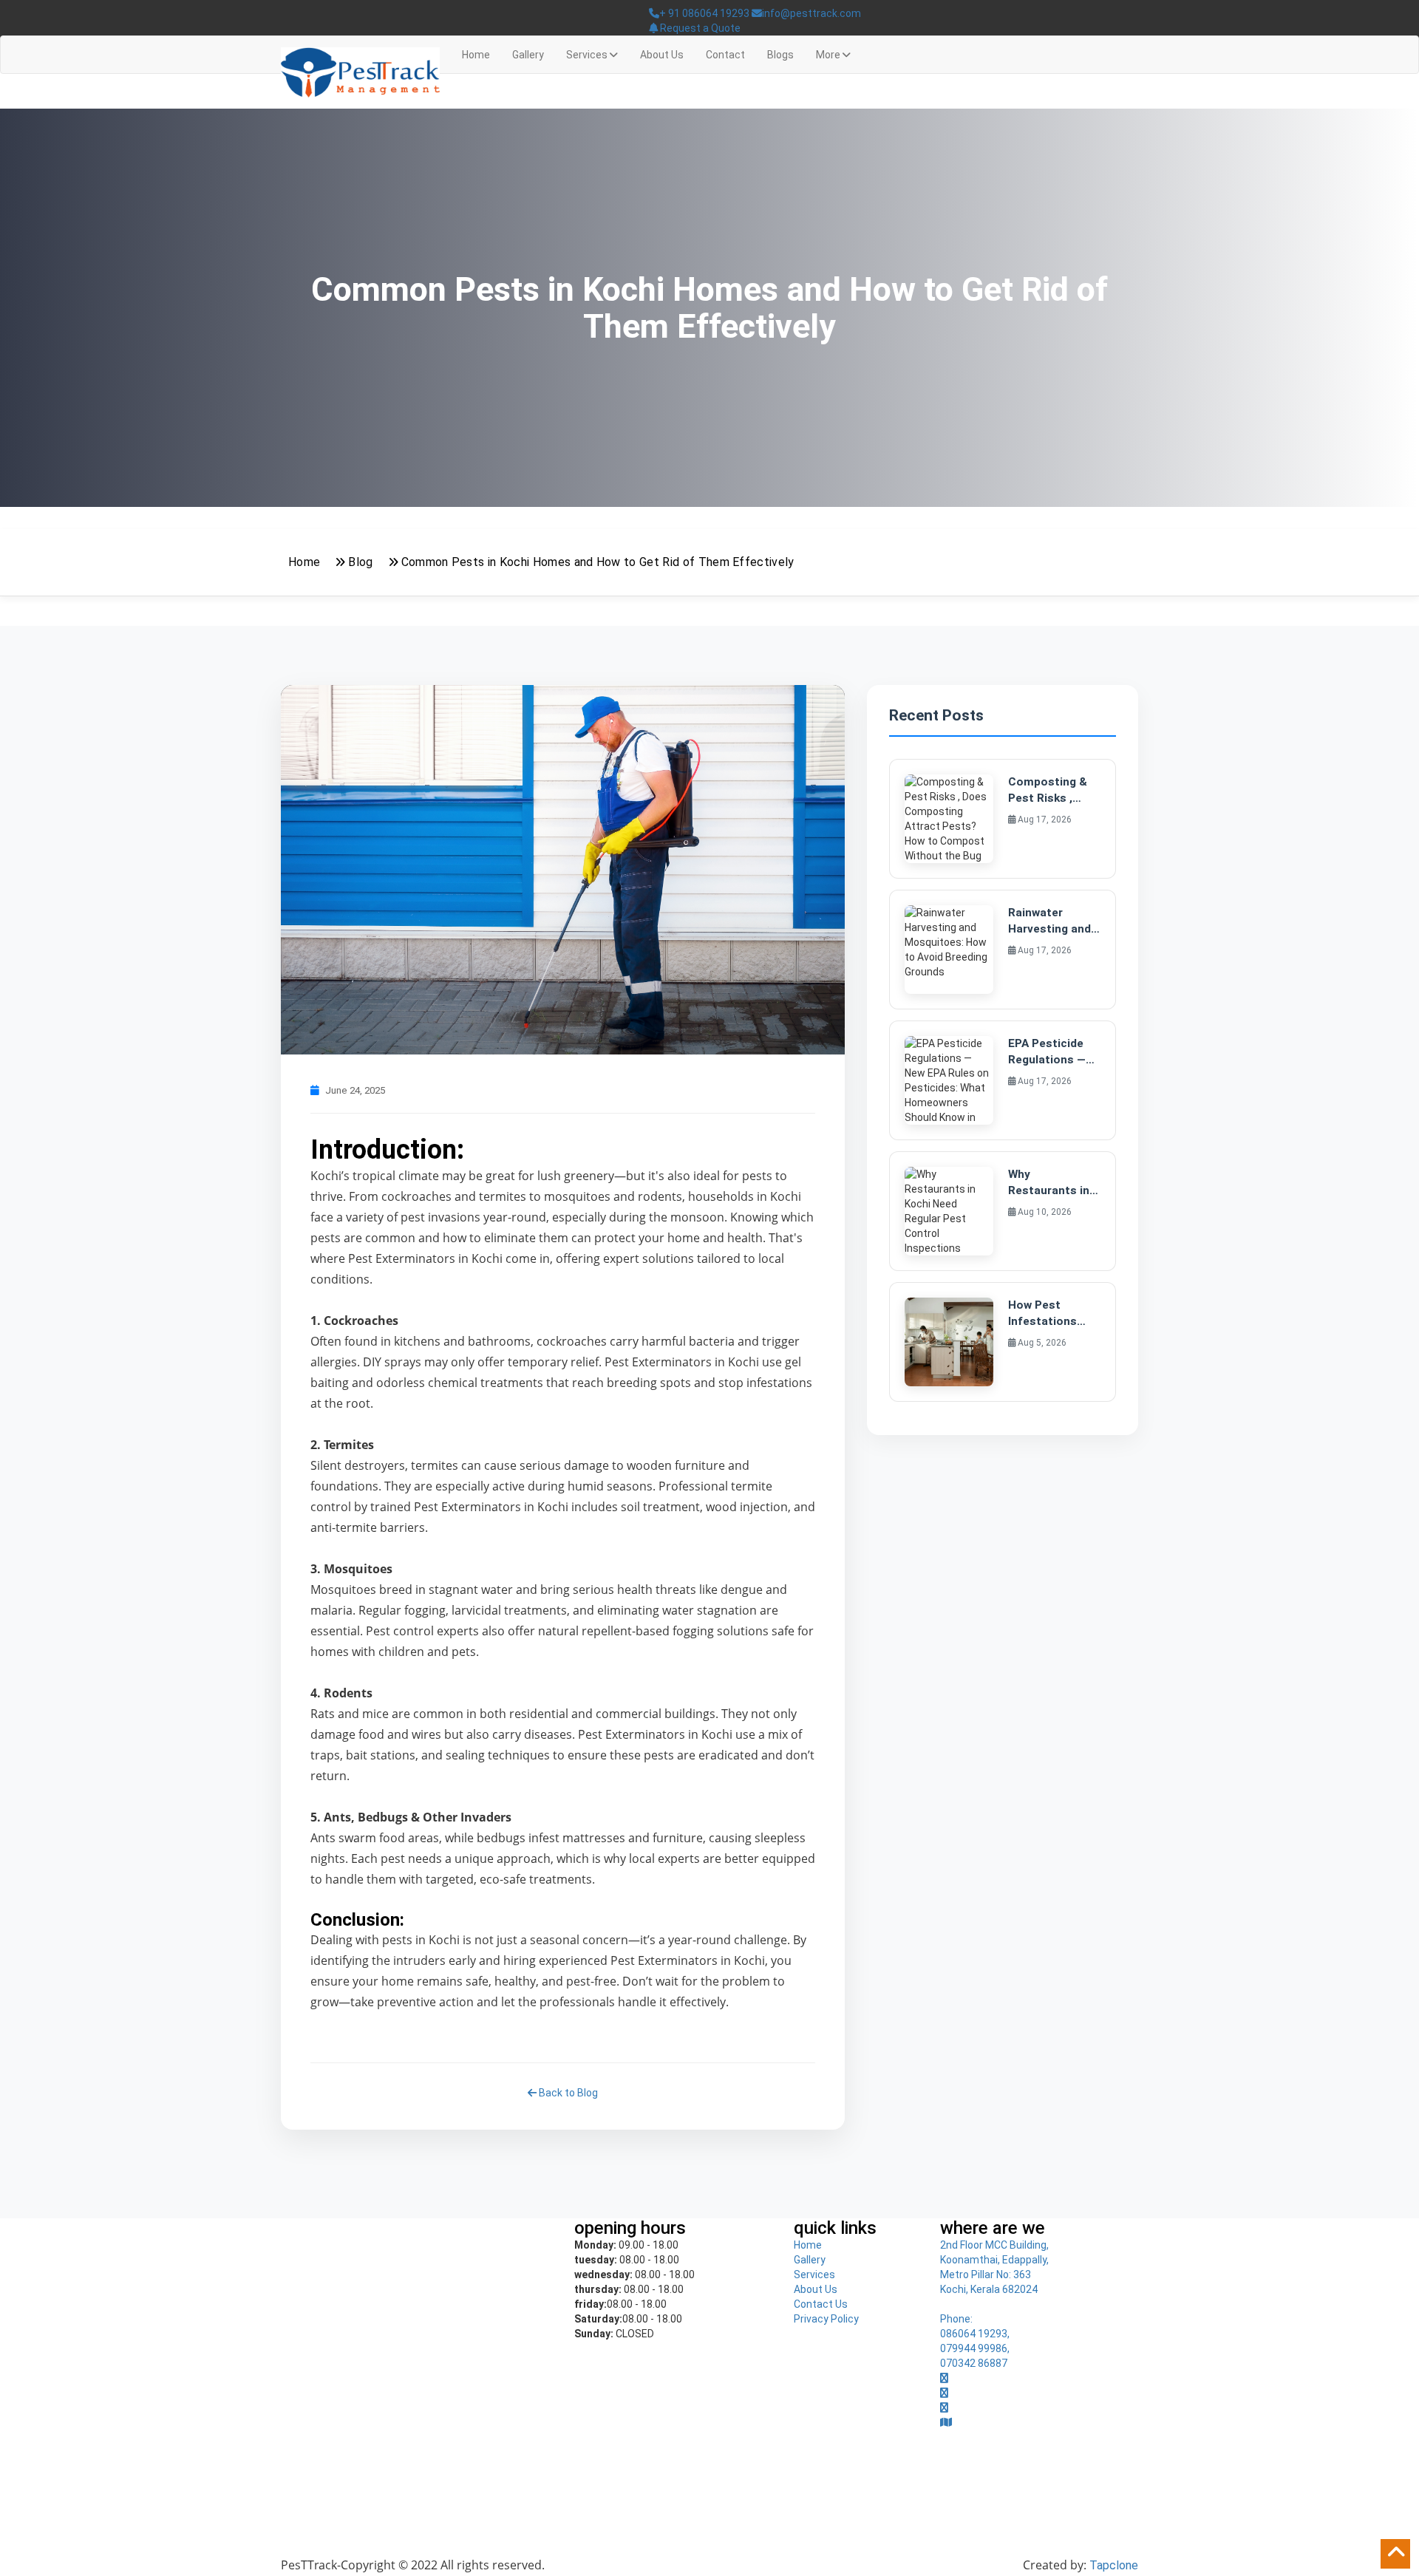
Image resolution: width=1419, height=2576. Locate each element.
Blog (360, 562)
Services (814, 2275)
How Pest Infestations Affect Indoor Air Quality (1045, 1314)
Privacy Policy (826, 2319)
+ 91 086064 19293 (704, 13)
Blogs (780, 55)
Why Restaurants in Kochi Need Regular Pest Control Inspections (1049, 1183)
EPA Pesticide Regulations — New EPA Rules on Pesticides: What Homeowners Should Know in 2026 (1049, 1052)
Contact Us (821, 2304)
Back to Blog (567, 2093)
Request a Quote (699, 28)
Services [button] (588, 55)
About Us (662, 55)
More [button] (829, 55)
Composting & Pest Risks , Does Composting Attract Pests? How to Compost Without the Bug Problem (1052, 791)
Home (476, 55)
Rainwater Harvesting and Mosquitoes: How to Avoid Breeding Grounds (1049, 921)
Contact (725, 55)
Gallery (528, 55)
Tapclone (1114, 2565)
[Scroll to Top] (1395, 2554)
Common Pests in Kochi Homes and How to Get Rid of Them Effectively (598, 562)
